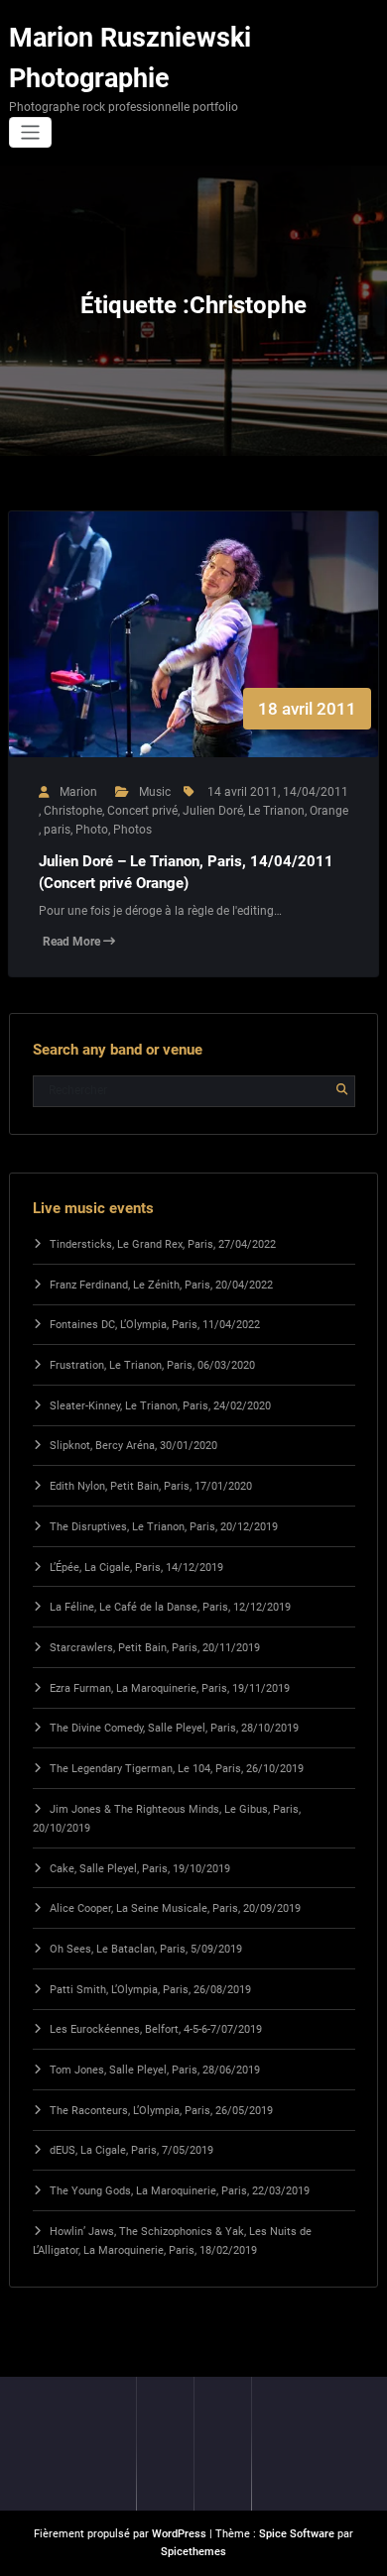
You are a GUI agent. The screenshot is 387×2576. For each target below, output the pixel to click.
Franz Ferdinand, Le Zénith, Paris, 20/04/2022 (161, 1285)
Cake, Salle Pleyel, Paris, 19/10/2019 (140, 1869)
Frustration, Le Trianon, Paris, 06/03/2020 (152, 1365)
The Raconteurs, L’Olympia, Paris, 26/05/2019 (161, 2111)
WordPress (179, 2534)
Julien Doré (213, 811)
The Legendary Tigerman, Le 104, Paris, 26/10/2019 (177, 1769)
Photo (92, 830)
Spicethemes (193, 2552)
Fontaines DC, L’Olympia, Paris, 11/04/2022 (155, 1325)
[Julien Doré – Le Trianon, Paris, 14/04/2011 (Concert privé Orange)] (194, 654)
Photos (132, 830)
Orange (329, 811)
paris (57, 830)
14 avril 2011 (243, 792)
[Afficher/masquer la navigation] (30, 132)
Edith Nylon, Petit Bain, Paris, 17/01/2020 (151, 1486)
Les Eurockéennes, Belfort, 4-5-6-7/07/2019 (156, 2029)
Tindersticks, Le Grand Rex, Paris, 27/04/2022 (163, 1244)
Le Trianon (276, 811)
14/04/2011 (316, 792)
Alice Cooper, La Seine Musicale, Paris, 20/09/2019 (175, 1908)
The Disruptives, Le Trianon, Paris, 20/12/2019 (164, 1527)
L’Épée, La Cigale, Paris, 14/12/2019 (136, 1568)
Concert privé (142, 811)
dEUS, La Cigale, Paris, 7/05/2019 (131, 2150)
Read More (73, 942)
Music (155, 792)
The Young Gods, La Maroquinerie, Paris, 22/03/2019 (180, 2191)
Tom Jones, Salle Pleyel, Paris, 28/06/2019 (155, 2070)
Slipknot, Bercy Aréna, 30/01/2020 (133, 1446)
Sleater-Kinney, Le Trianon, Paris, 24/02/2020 (160, 1406)
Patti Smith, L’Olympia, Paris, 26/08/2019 (150, 1990)
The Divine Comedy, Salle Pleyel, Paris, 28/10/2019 (174, 1728)
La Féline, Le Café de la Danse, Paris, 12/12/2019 (170, 1607)
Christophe (73, 811)
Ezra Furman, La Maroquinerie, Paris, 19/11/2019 (170, 1688)
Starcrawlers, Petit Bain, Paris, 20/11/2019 (155, 1648)
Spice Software (297, 2534)
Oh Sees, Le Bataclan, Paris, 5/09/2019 (146, 1949)
